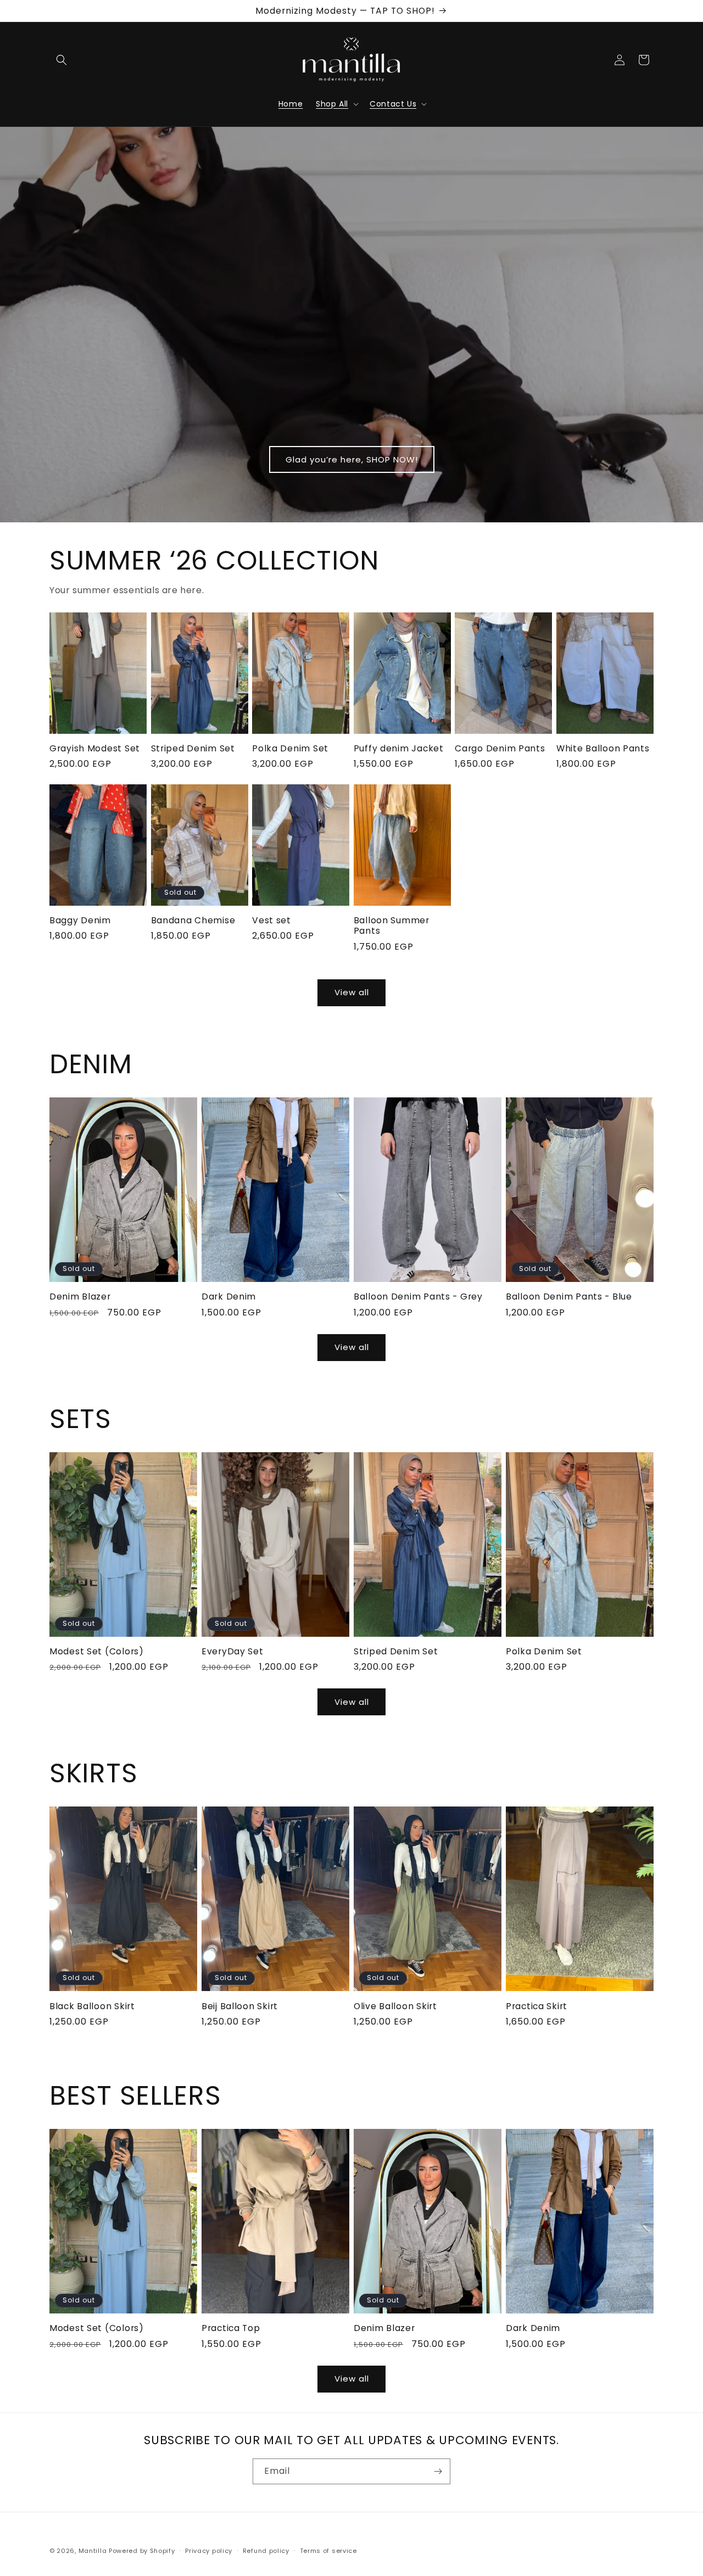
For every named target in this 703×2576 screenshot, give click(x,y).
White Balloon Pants (603, 748)
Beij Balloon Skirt (240, 2006)
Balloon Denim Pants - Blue (569, 1297)
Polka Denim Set (290, 748)
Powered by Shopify (142, 2551)
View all (352, 992)
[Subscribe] (438, 2471)
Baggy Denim (80, 920)
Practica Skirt (537, 2006)
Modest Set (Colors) (97, 1651)
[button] (62, 60)
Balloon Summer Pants (392, 926)
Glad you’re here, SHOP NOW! (352, 459)
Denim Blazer (80, 1297)
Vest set (272, 920)
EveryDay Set (233, 1651)
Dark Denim (229, 1297)
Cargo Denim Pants (500, 748)
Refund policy (266, 2551)
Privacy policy (209, 2551)
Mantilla (93, 2551)
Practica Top (231, 2328)
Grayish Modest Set (95, 748)
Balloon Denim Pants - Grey (418, 1297)
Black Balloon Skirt (92, 2006)
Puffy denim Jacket (399, 748)
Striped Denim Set (193, 748)
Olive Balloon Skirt (395, 2006)
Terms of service (328, 2551)
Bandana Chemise (193, 920)
